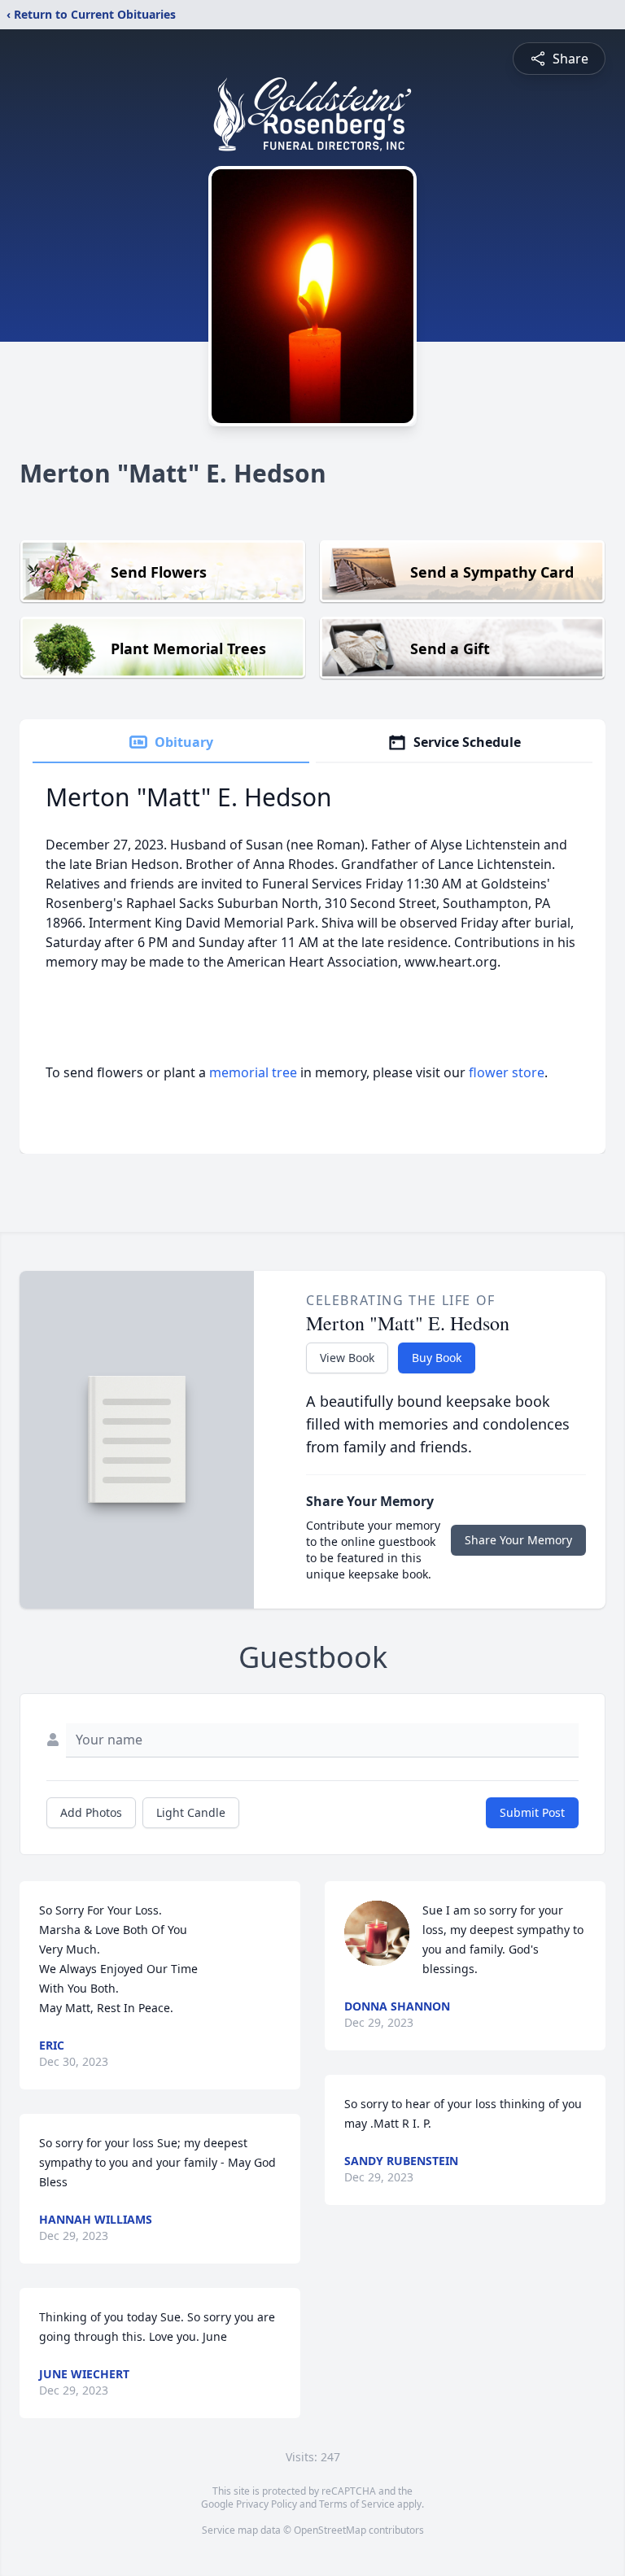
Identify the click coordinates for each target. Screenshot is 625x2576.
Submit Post (532, 1812)
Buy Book (437, 1358)
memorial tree (253, 1072)
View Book (347, 1358)
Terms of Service (357, 2504)
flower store (507, 1072)
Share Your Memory (518, 1540)
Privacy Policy (267, 2504)
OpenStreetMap (330, 2530)
